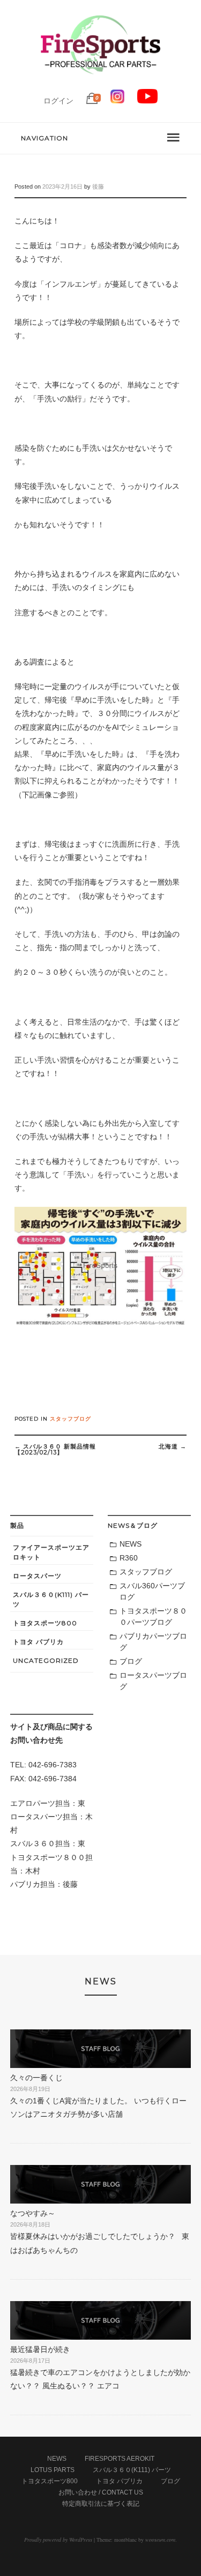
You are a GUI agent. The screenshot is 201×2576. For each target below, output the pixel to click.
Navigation (44, 138)
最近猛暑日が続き (40, 2349)
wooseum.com (160, 2540)
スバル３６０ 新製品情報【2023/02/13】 (55, 1449)
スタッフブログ (70, 1419)
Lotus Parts (53, 2470)
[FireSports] (100, 83)
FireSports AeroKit (120, 2459)
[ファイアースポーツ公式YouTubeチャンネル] (147, 101)
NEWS (131, 1544)
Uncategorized (46, 1660)
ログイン (58, 101)
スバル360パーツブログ (152, 1591)
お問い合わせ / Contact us (101, 2492)
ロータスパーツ (37, 1576)
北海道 (173, 1446)
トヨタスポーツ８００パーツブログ (153, 1616)
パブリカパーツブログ (153, 1642)
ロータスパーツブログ (153, 1681)
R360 (129, 1558)
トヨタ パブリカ (38, 1642)
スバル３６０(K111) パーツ (51, 1599)
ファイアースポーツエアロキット (51, 1552)
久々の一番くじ (36, 2078)
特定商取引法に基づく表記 (101, 2504)
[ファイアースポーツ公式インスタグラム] (117, 101)
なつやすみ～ (33, 2213)
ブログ (131, 1661)
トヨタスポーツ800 (45, 1623)
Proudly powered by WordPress (58, 2540)
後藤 (98, 186)
